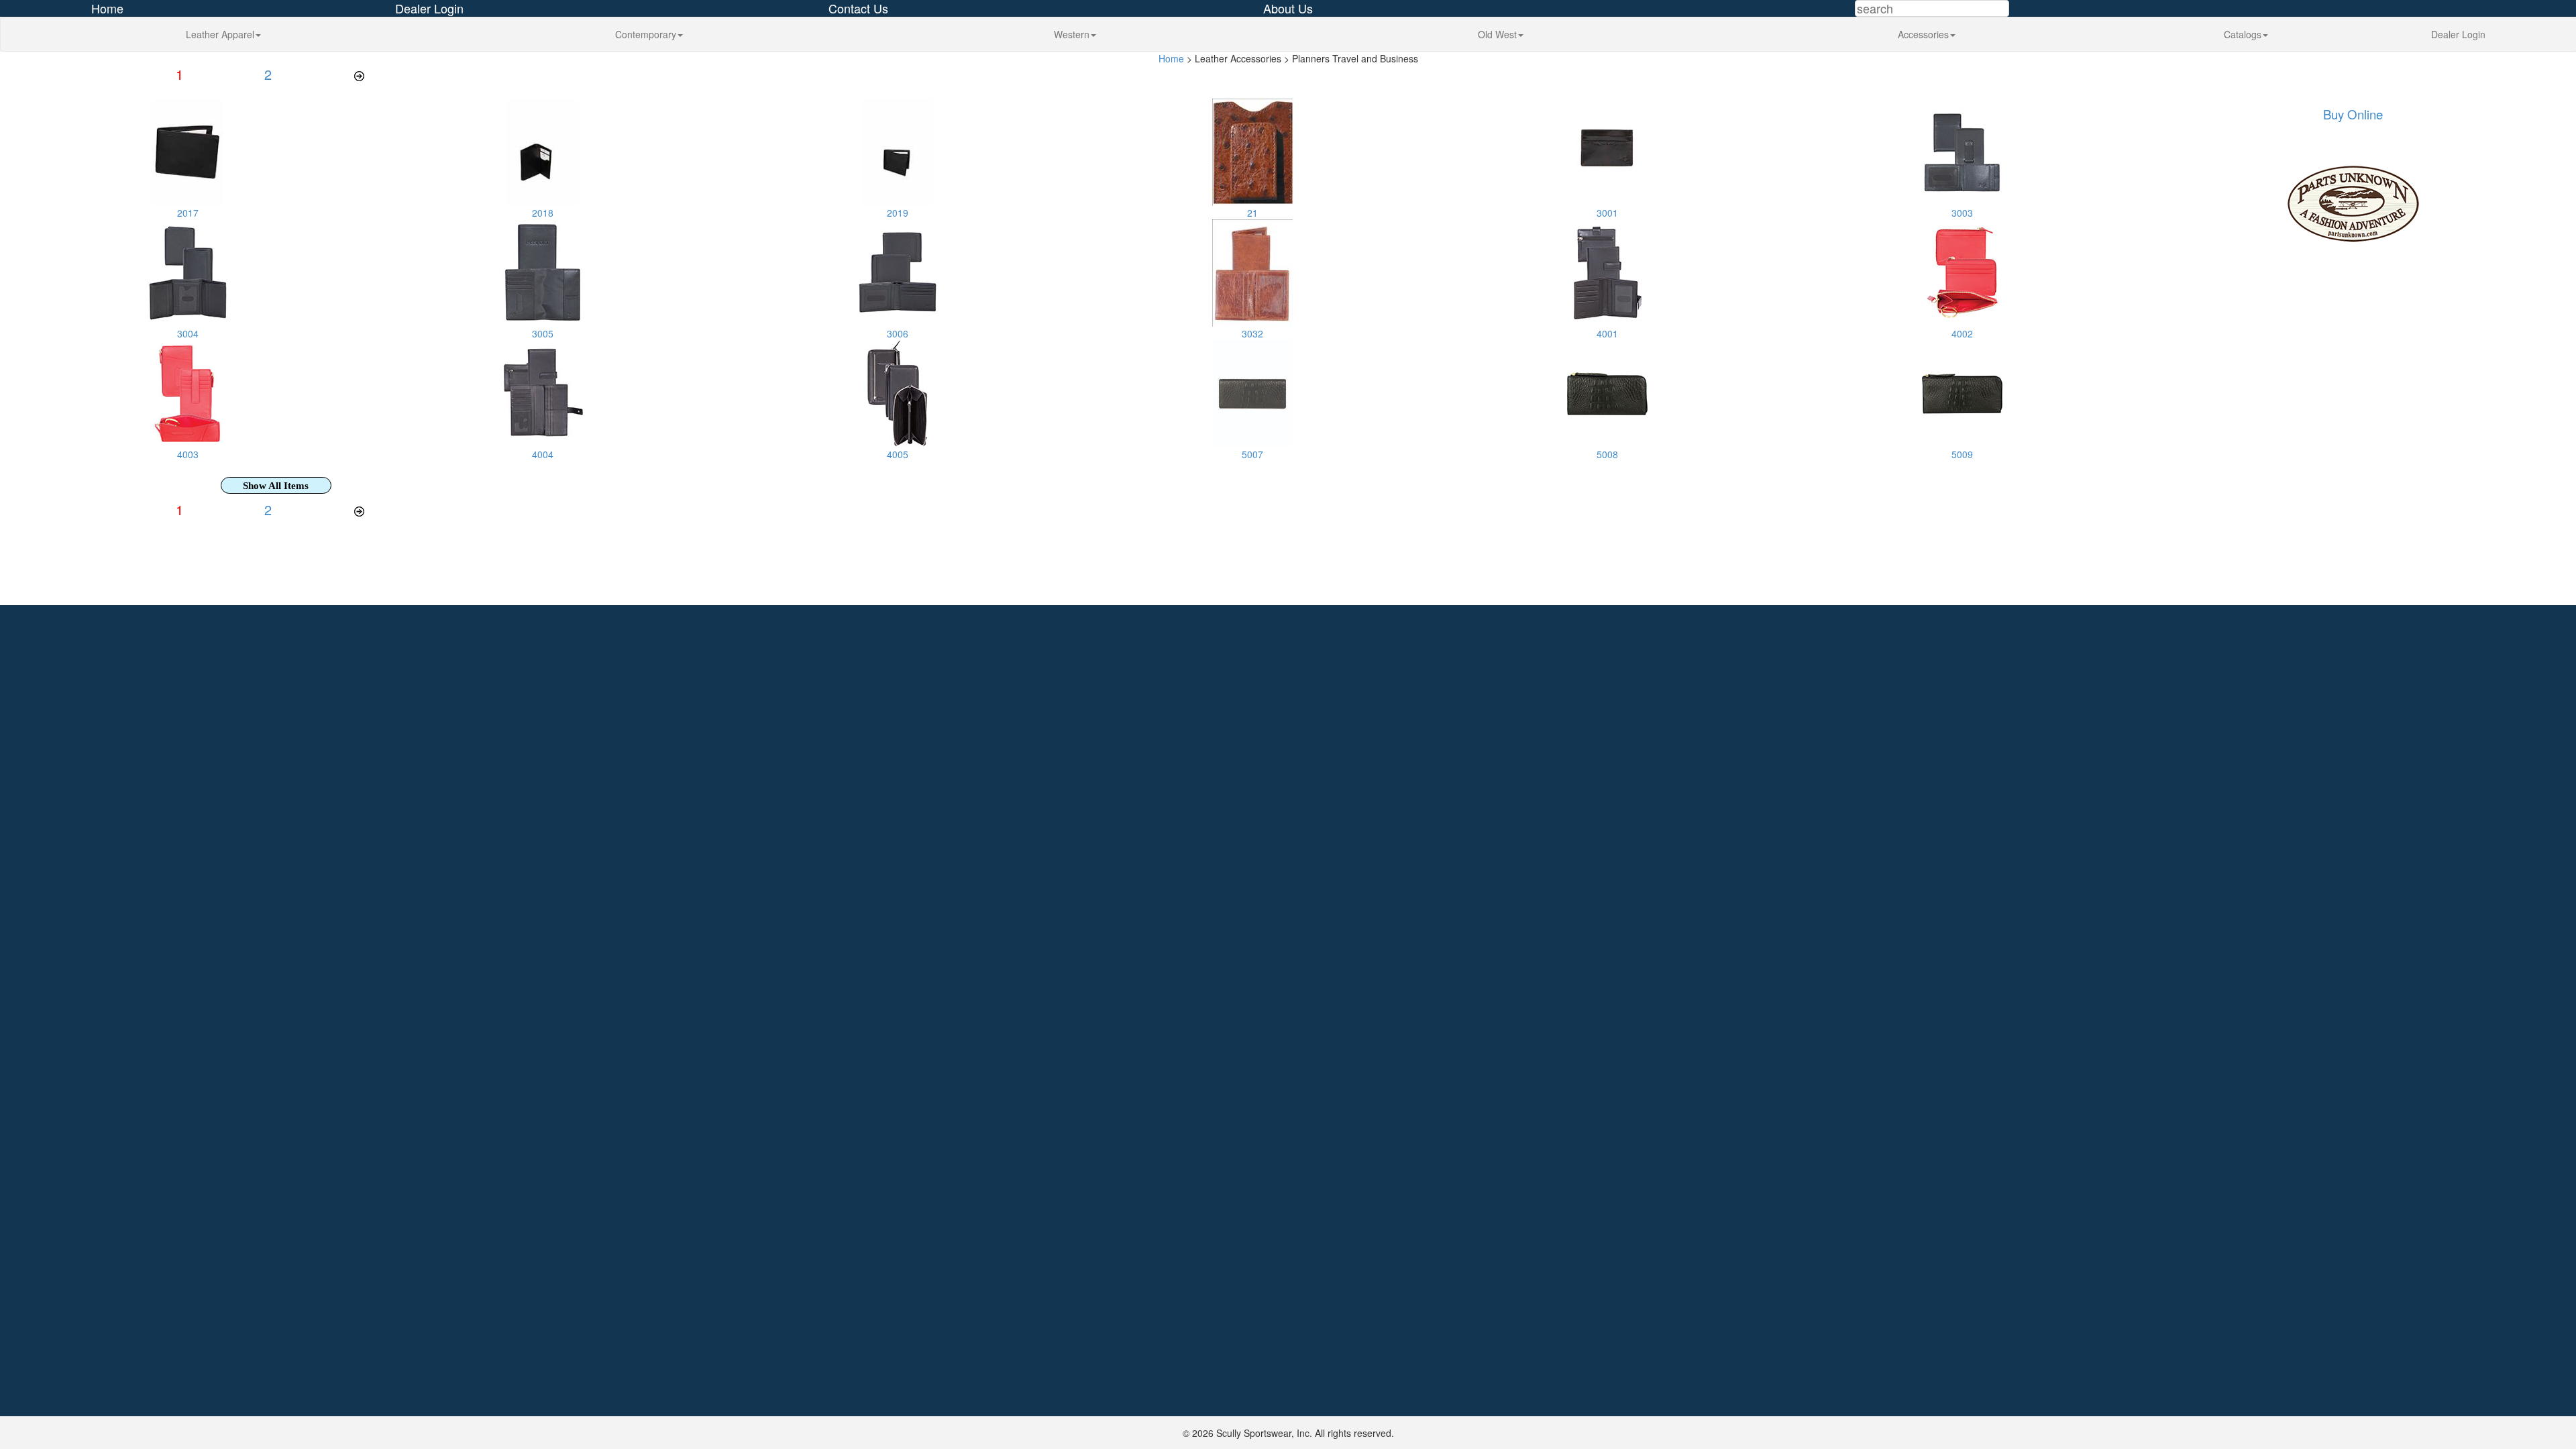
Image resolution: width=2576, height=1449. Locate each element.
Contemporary (646, 34)
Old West (1497, 34)
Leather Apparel (220, 34)
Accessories (1923, 34)
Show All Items (276, 486)
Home (1171, 58)
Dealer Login (2458, 34)
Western (1072, 34)
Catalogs (2243, 34)
